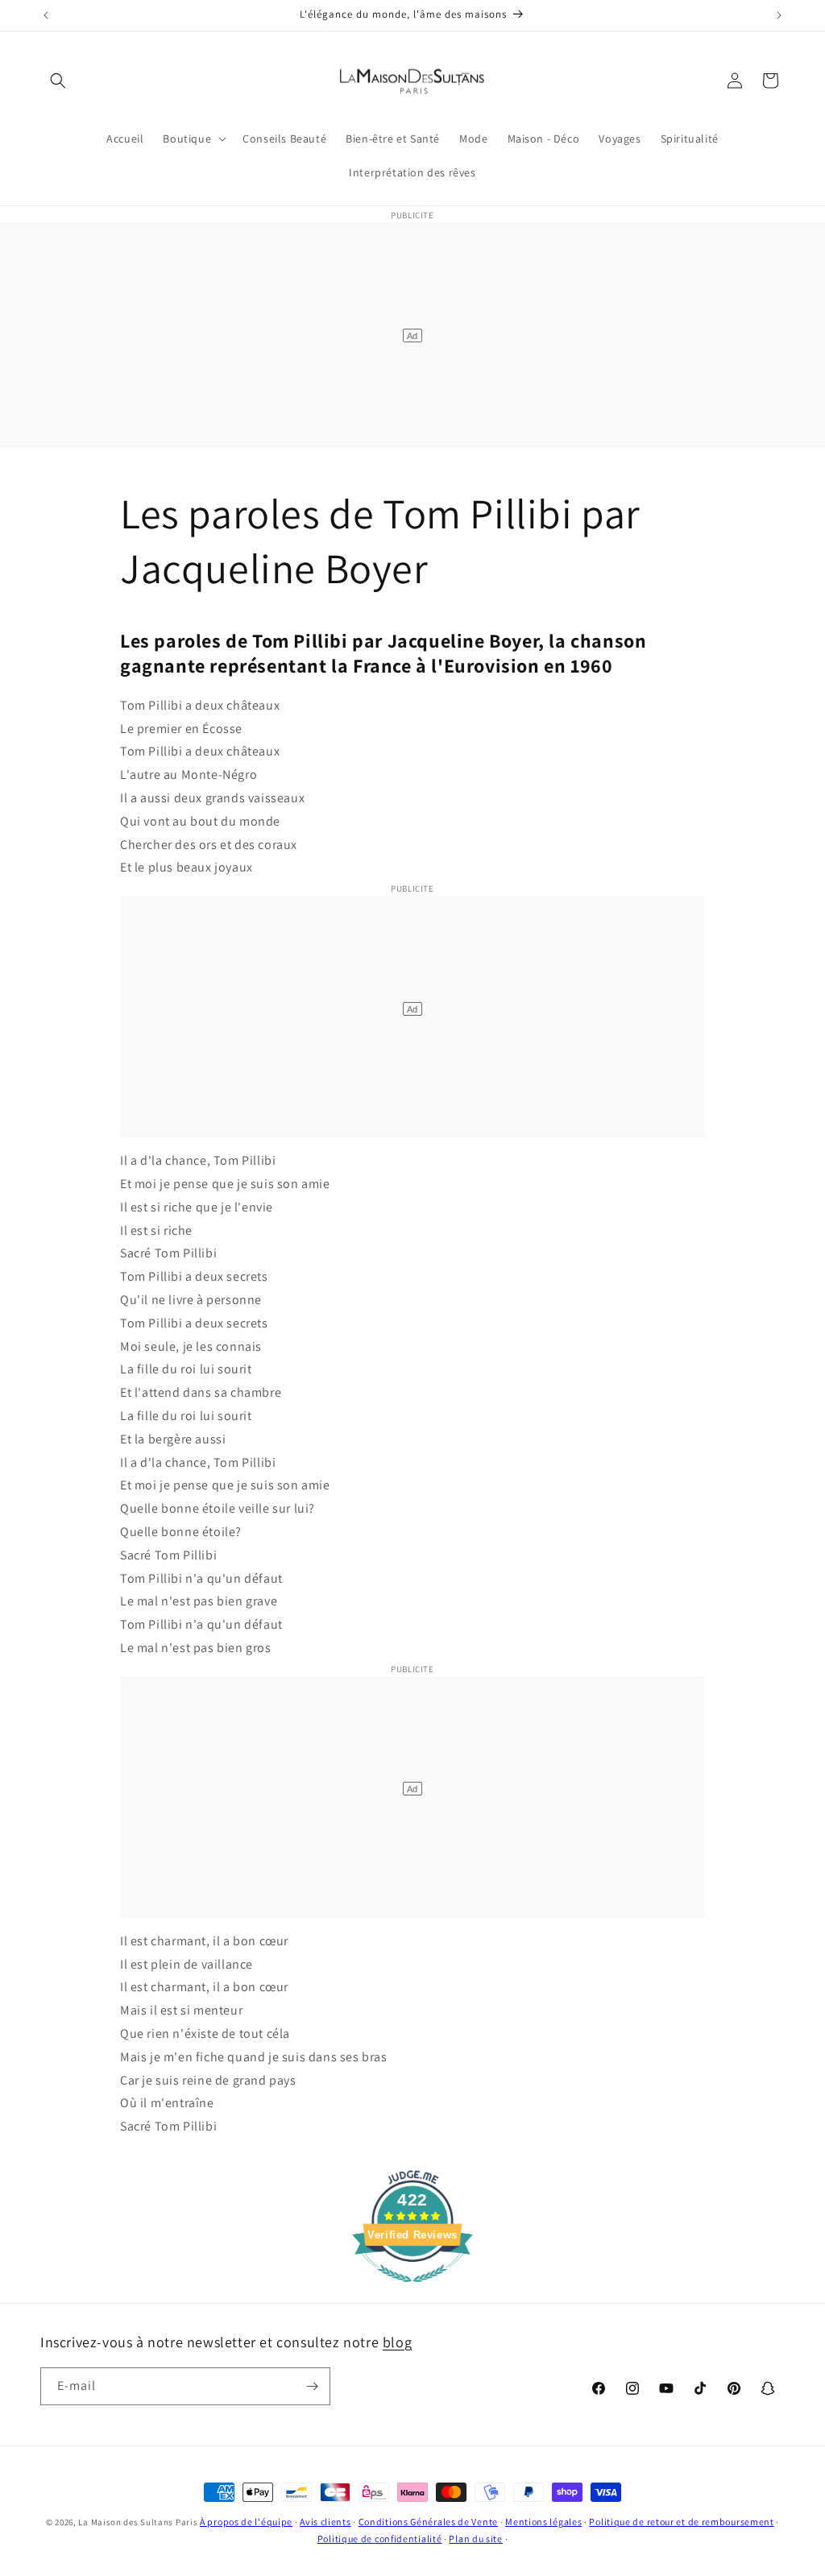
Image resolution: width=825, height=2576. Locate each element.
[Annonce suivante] (779, 15)
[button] (58, 81)
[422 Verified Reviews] (412, 2290)
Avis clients (325, 2522)
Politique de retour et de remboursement (681, 2522)
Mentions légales (543, 2522)
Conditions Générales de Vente (428, 2522)
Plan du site (475, 2539)
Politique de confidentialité (380, 2539)
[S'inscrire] (312, 2386)
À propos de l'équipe (246, 2522)
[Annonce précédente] (46, 15)
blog (397, 2342)
